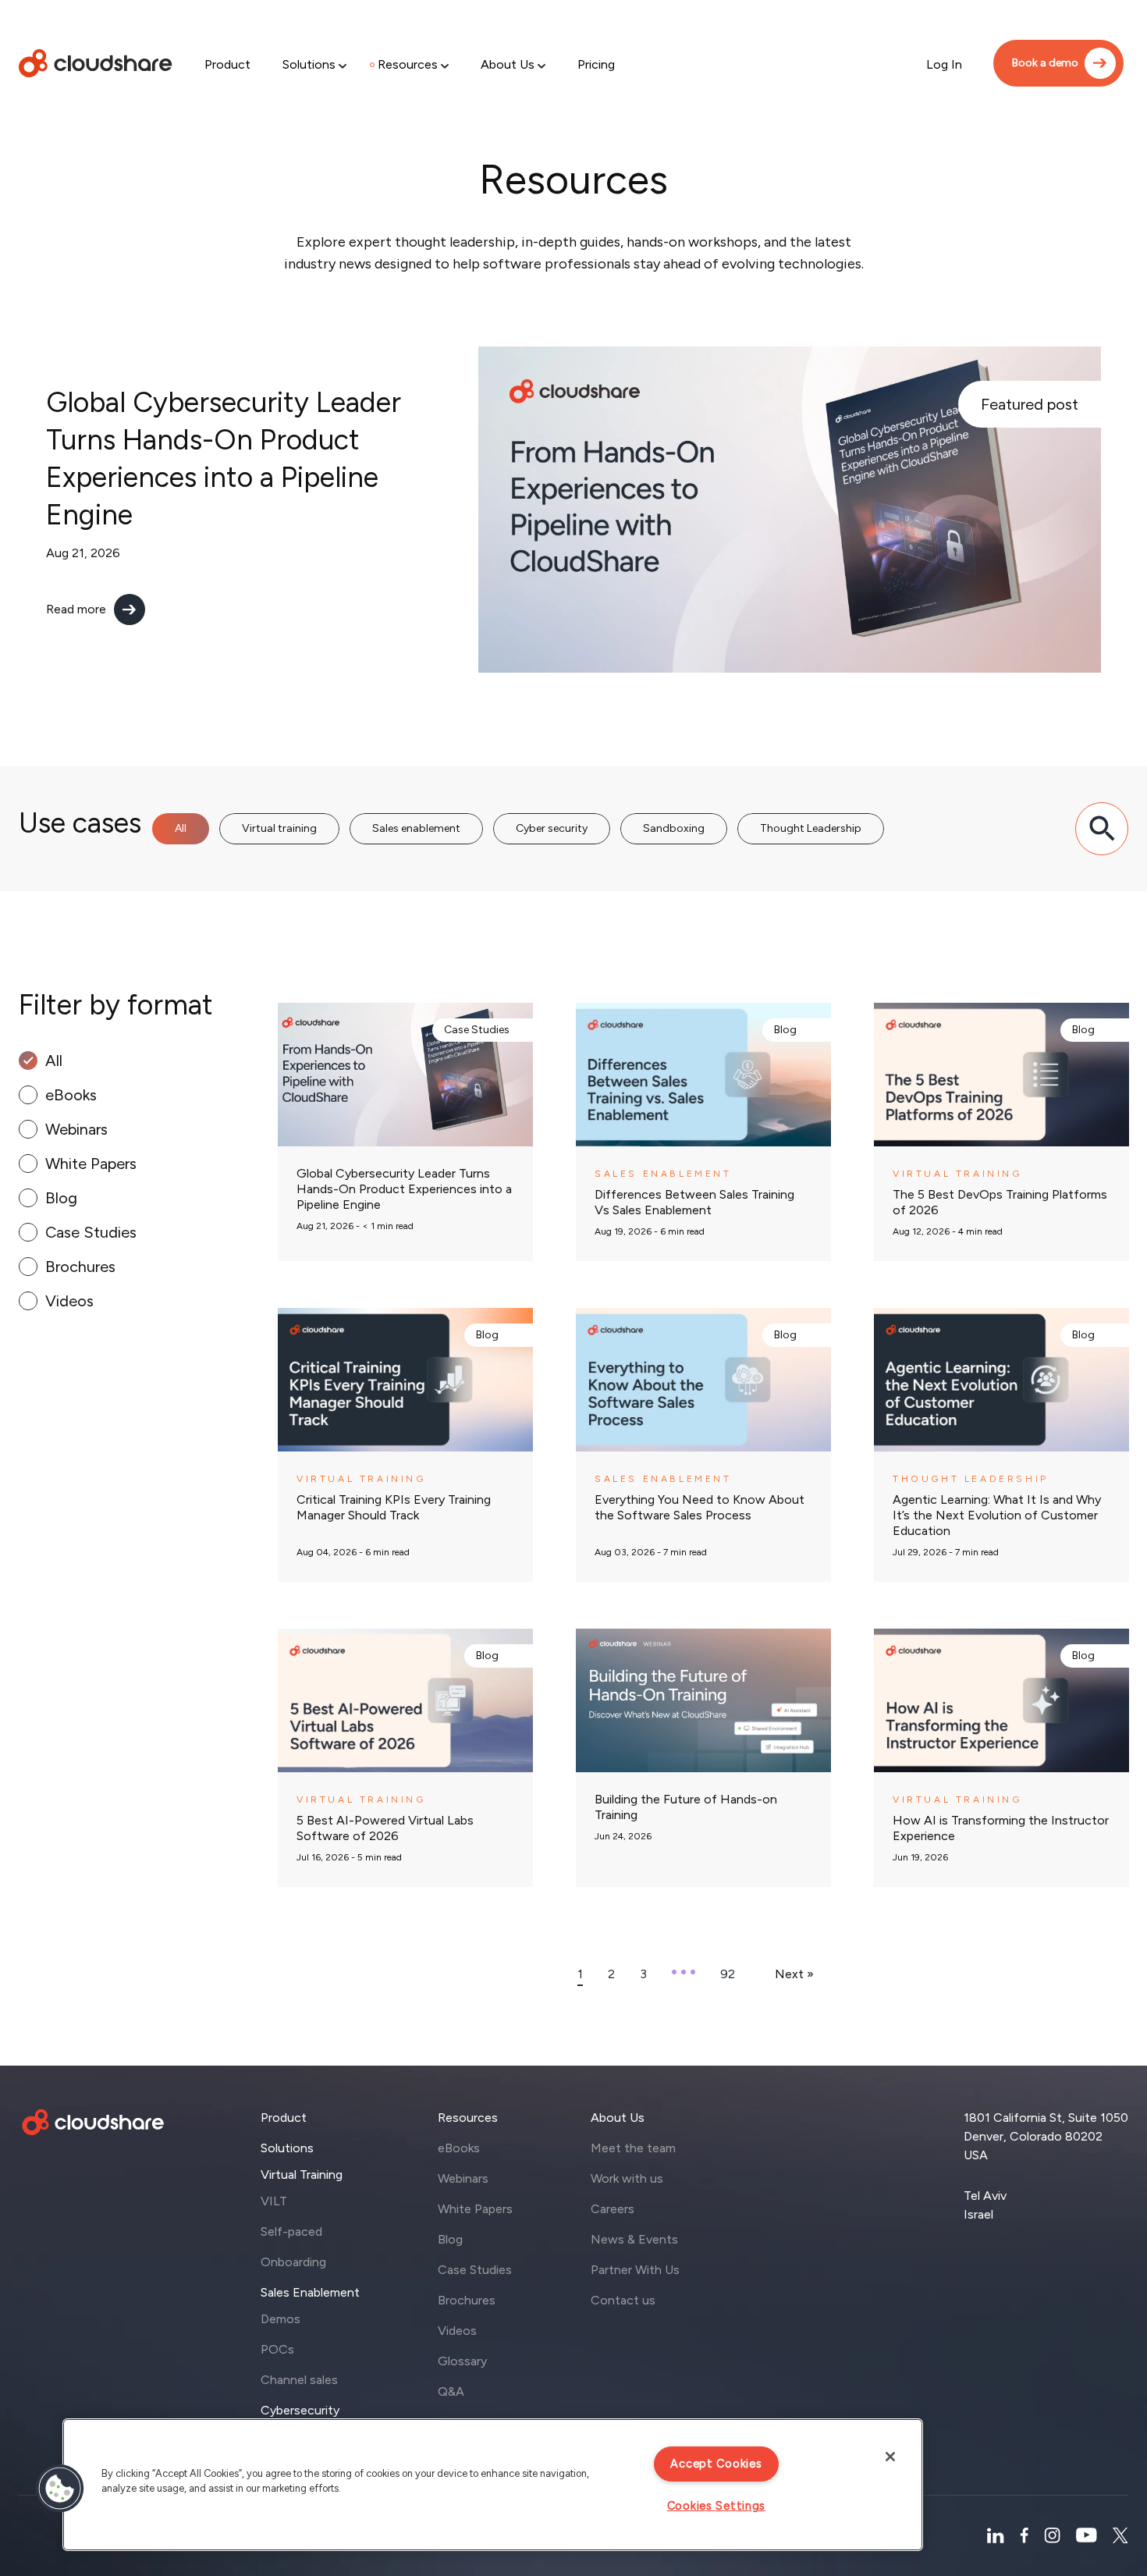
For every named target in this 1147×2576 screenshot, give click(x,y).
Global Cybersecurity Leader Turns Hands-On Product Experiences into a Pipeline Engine (404, 1189)
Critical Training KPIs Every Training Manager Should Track (394, 1507)
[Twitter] (1120, 2535)
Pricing (596, 64)
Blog (61, 1198)
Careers (613, 2209)
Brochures (80, 1267)
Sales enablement (416, 828)
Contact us (623, 2300)
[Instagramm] (1052, 2535)
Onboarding (293, 2262)
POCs (277, 2349)
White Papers (91, 1164)
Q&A (451, 2391)
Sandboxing (674, 828)
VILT (274, 2201)
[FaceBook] (1024, 2535)
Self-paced (291, 2231)
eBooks (71, 1095)
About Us (508, 64)
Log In (944, 64)
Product (227, 64)
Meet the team (633, 2148)
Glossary (462, 2361)
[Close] (890, 2457)
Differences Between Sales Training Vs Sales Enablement (694, 1202)
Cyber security (552, 828)
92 (728, 1974)
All (181, 828)
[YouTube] (1087, 2535)
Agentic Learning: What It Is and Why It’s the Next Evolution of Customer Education (997, 1515)
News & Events (634, 2239)
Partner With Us (635, 2270)
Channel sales (299, 2380)
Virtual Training (302, 2174)
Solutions (309, 64)
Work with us (627, 2178)
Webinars (76, 1129)
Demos (281, 2319)
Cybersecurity (300, 2410)
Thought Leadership (811, 828)
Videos (69, 1301)
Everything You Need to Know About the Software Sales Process (700, 1507)
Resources (408, 64)
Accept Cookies (716, 2464)
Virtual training (279, 828)
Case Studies (91, 1232)
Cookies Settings (717, 2506)
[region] (493, 2485)
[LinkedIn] (995, 2535)
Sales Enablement (310, 2292)
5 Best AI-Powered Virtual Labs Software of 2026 (385, 1828)
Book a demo (1045, 63)
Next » (794, 1974)
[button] (60, 2489)
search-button (1102, 829)
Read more (76, 609)
